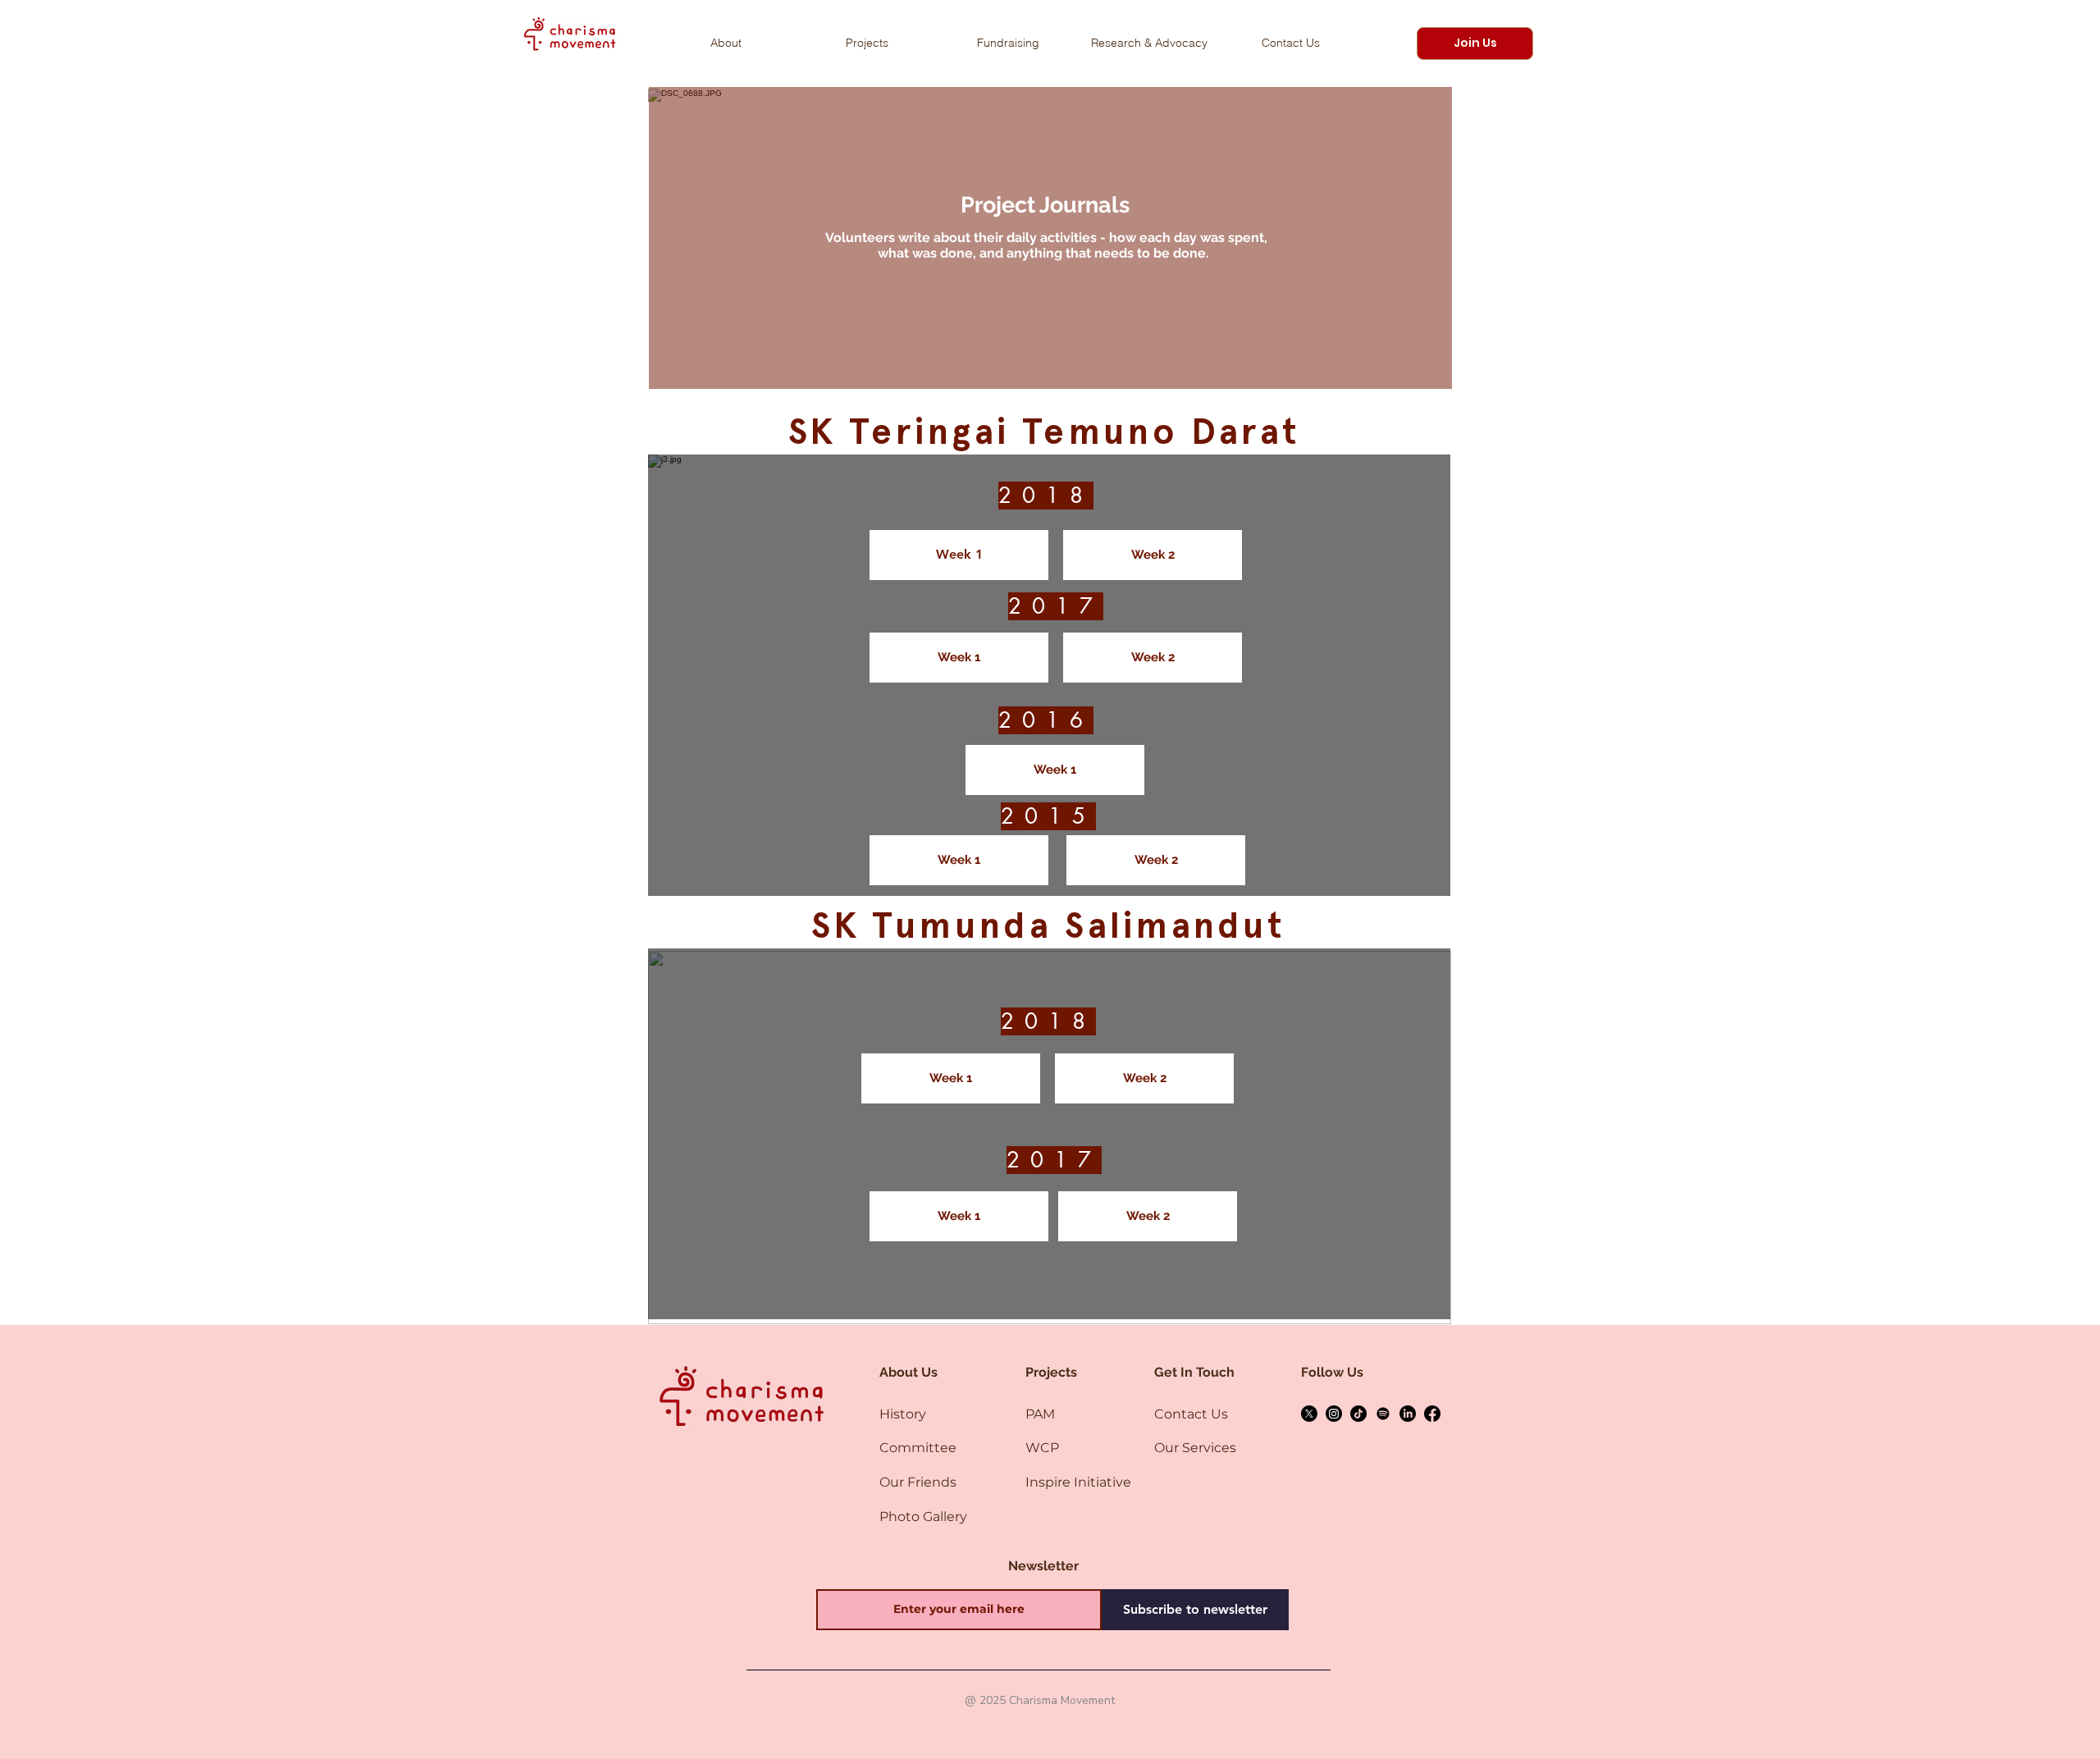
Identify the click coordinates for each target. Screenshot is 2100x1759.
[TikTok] (1358, 1414)
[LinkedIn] (1408, 1414)
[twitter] (1309, 1414)
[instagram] (1334, 1414)
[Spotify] (1383, 1414)
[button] (1475, 43)
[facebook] (1432, 1414)
